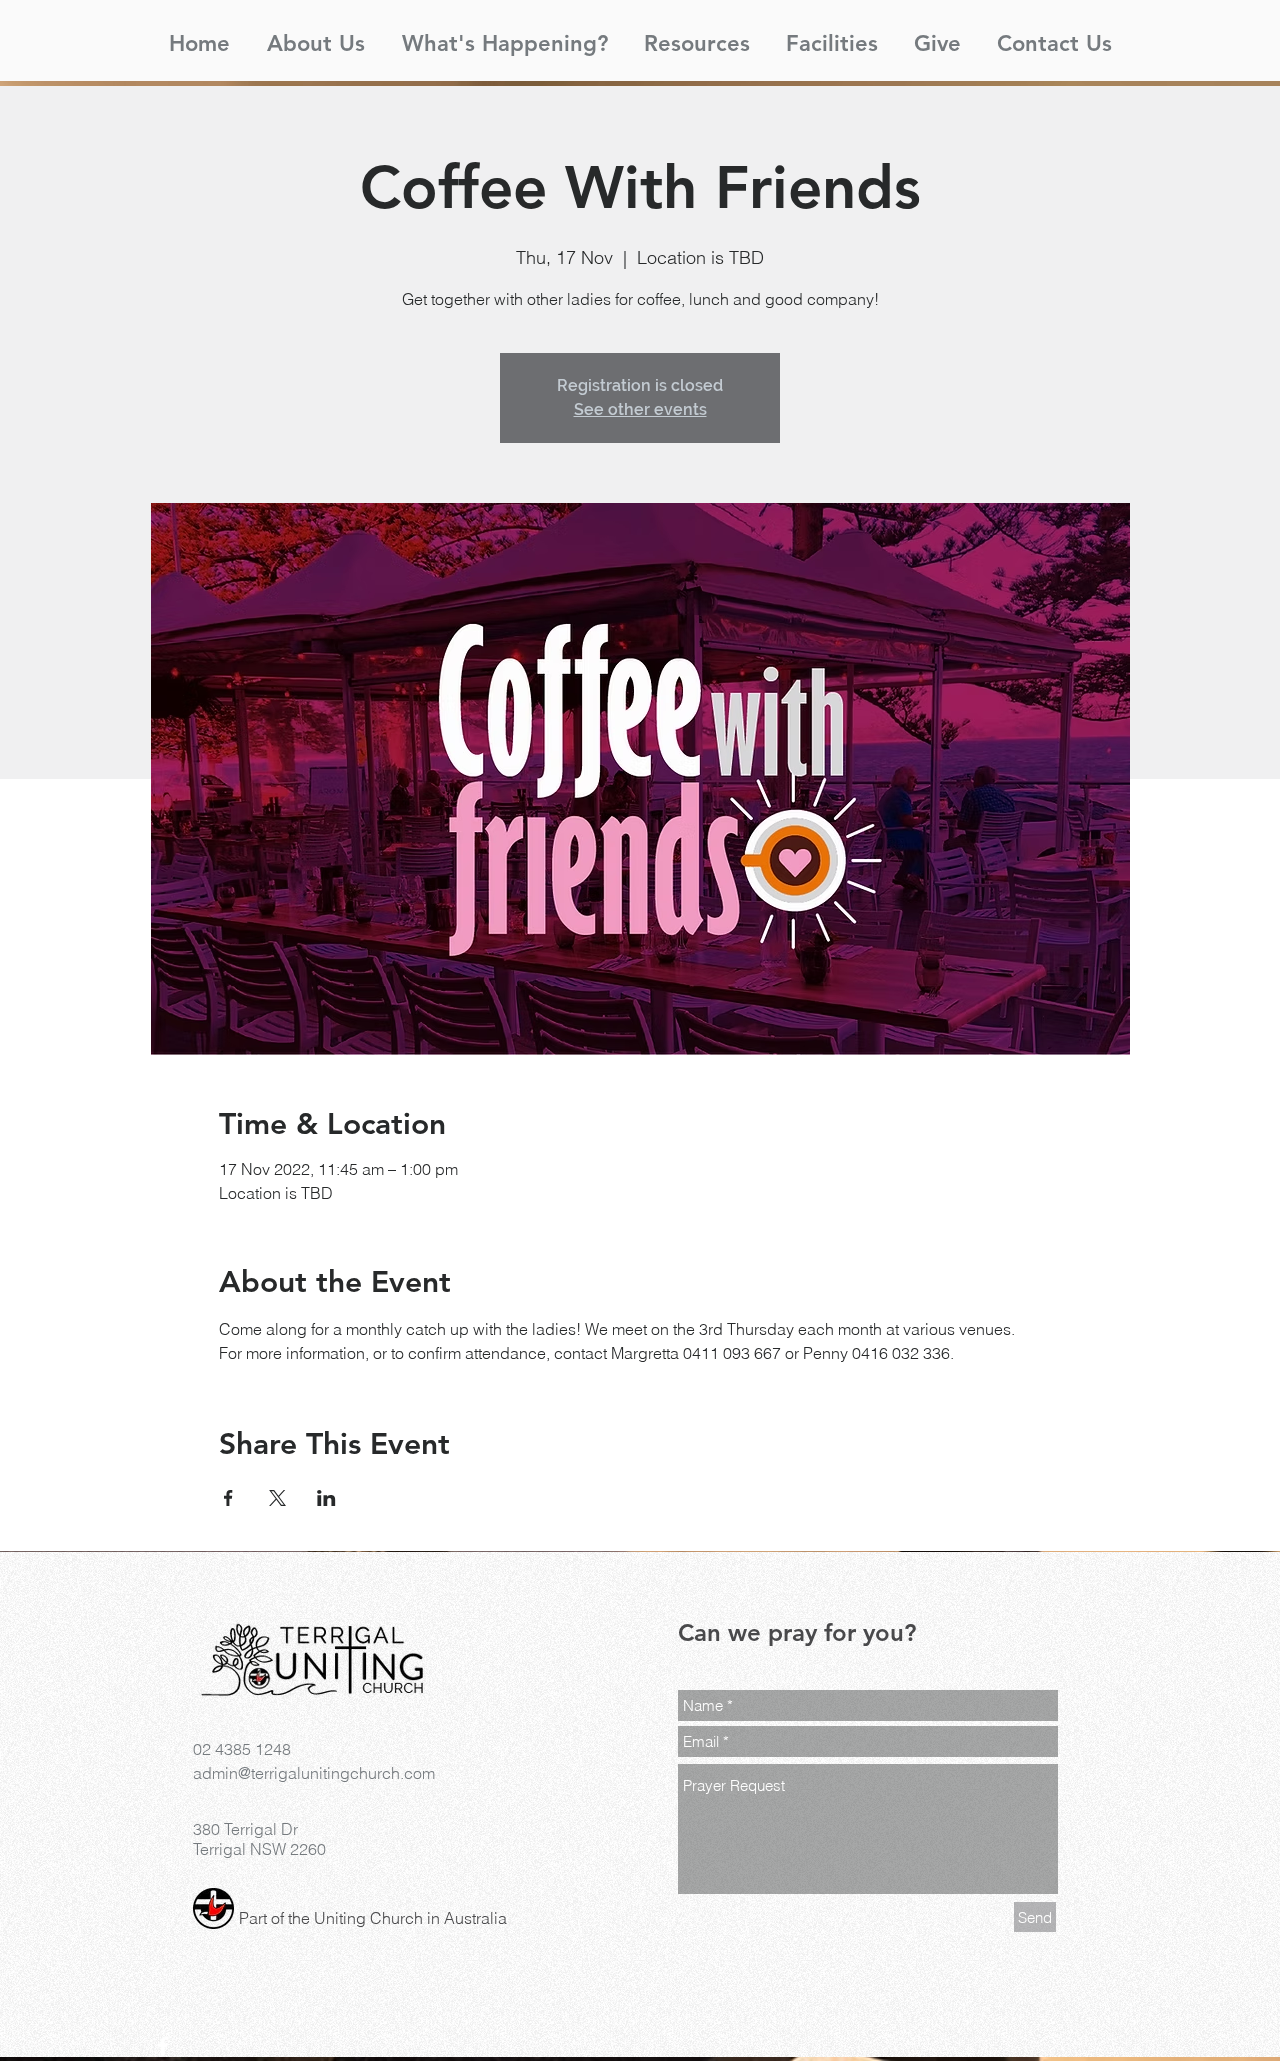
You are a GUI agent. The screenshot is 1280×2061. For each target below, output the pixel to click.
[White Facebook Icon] (163, 2046)
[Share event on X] (277, 1498)
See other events (640, 409)
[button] (315, 35)
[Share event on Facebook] (228, 1498)
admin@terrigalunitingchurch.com (314, 1773)
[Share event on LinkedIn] (326, 1498)
